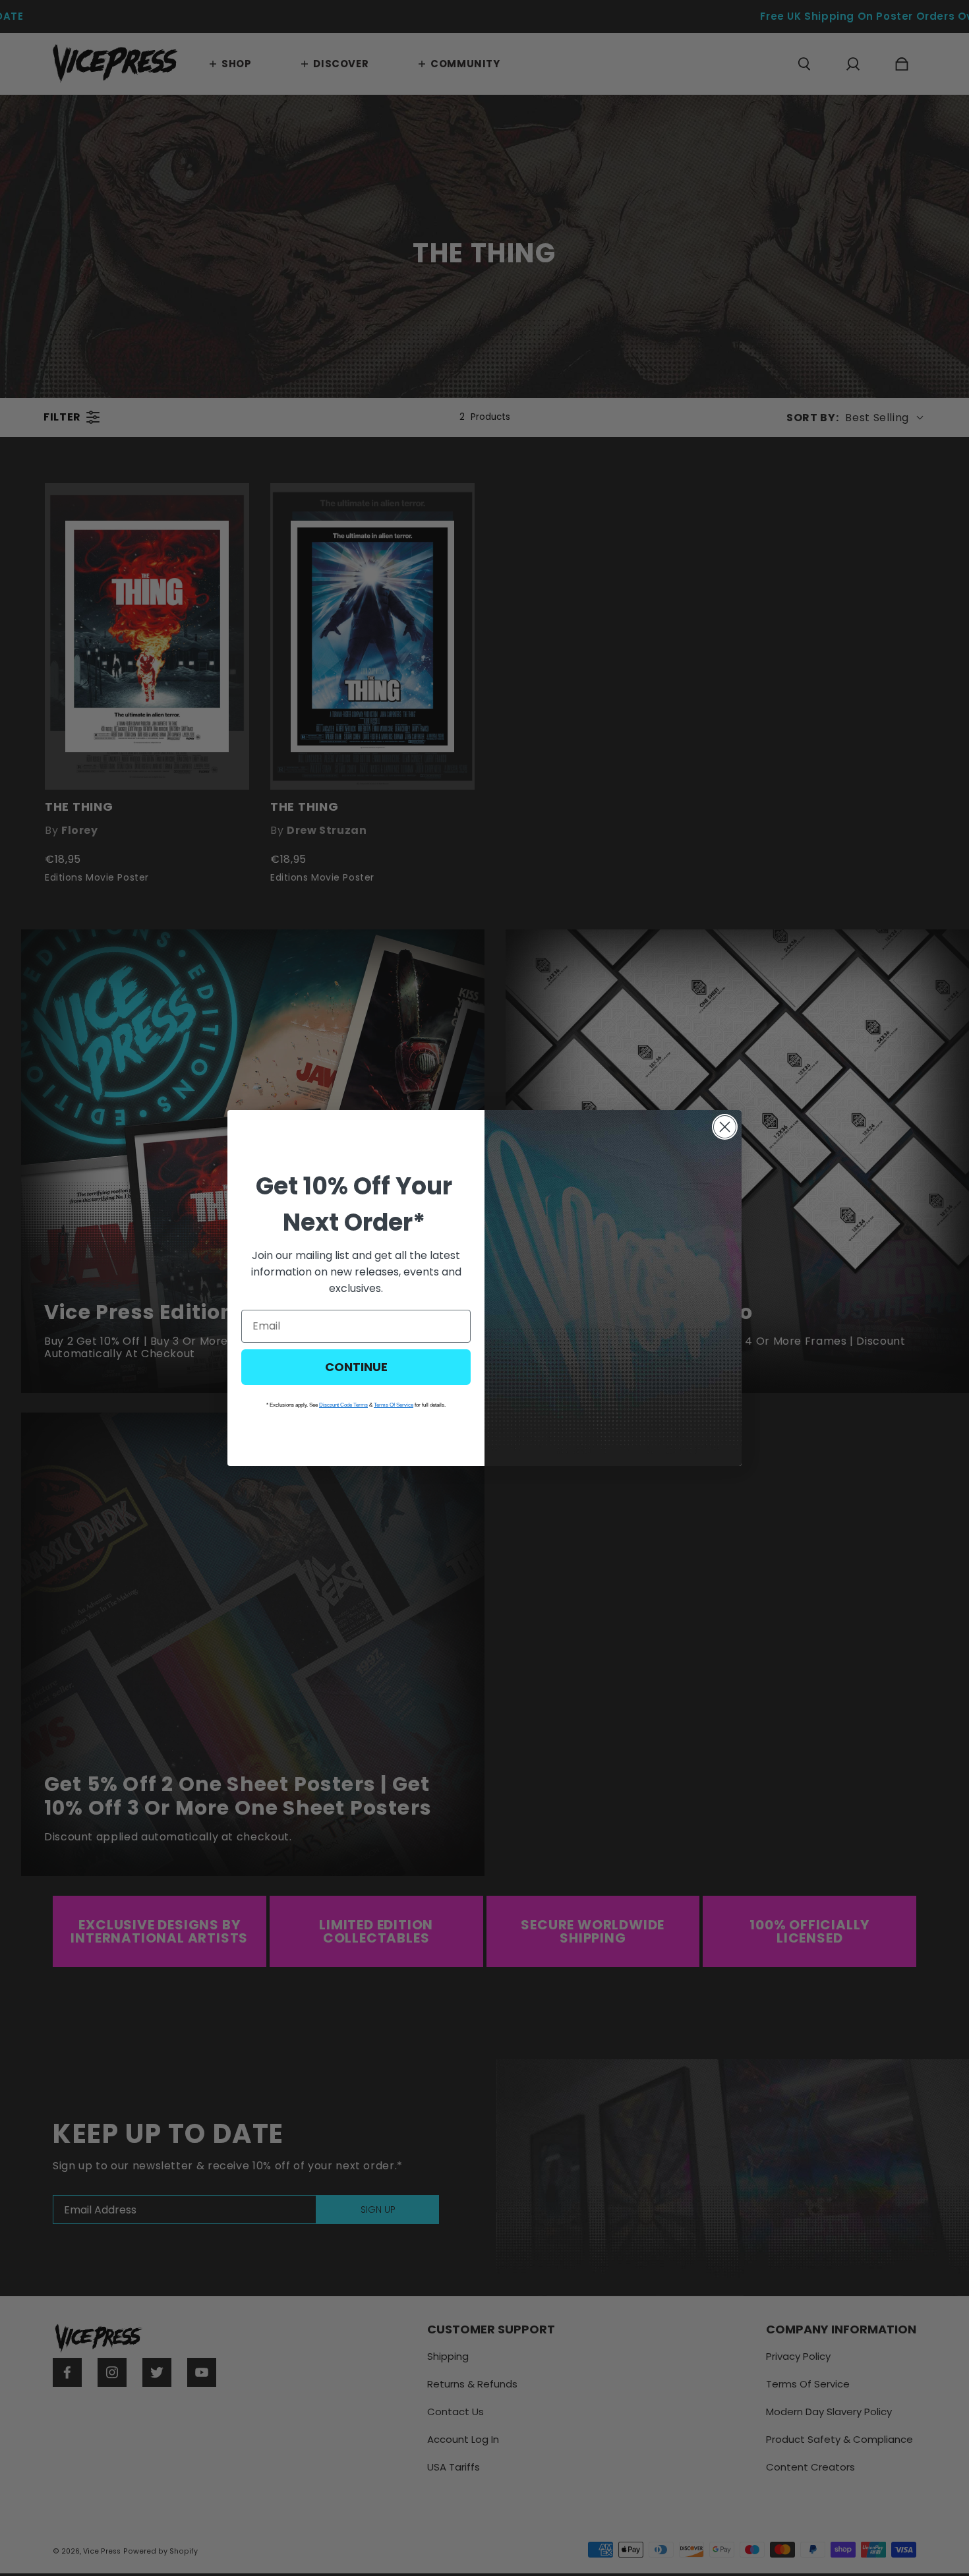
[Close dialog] (725, 1127)
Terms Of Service (394, 1405)
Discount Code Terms (343, 1405)
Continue (356, 1367)
